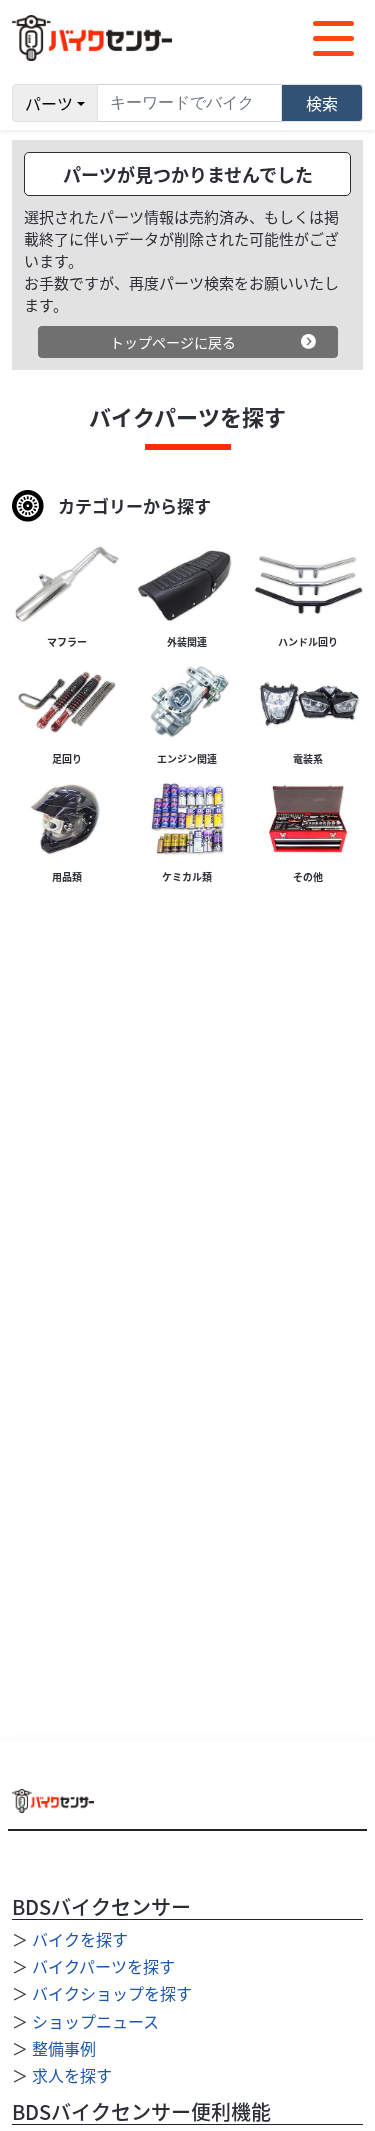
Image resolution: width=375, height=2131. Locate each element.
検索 (322, 103)
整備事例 (64, 2048)
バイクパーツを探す (103, 1966)
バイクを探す (80, 1939)
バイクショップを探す (112, 1993)
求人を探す (72, 2075)
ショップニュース (95, 2021)
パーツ (49, 103)
